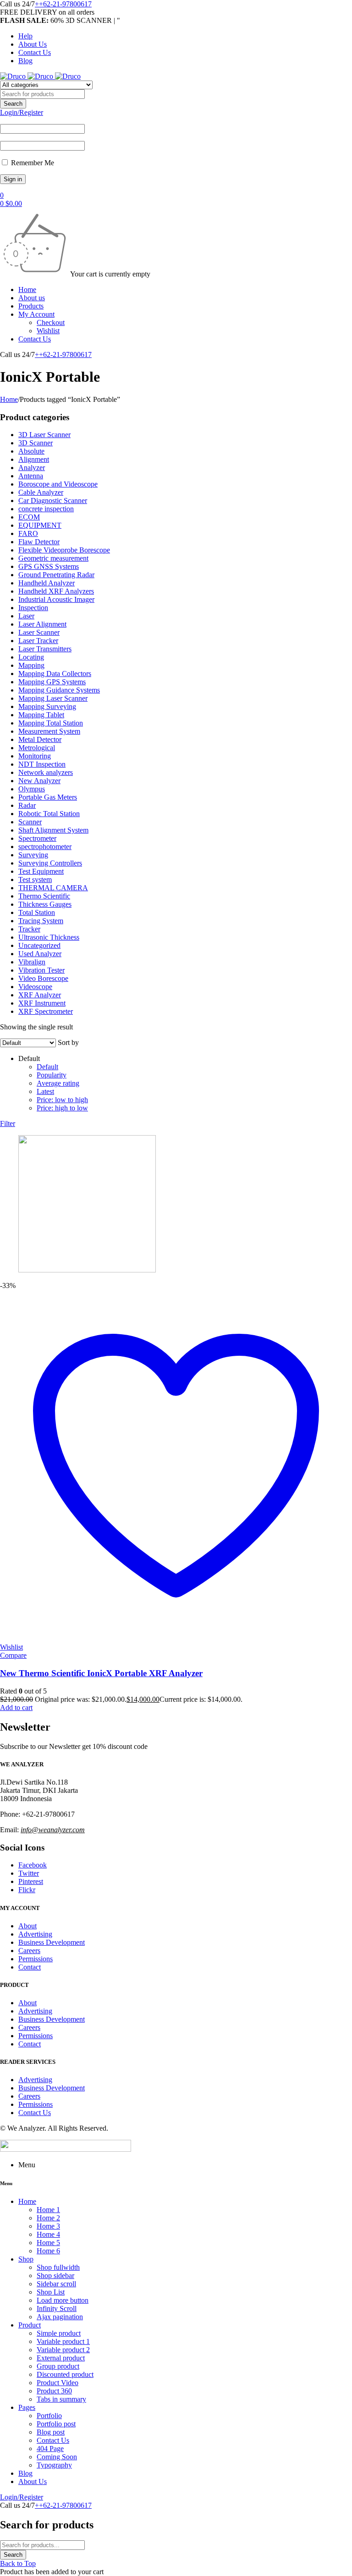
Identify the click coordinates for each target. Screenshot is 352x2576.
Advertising (35, 1934)
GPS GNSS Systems (49, 566)
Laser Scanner (39, 632)
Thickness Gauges (45, 904)
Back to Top (18, 2563)
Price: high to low (62, 1108)
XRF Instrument (42, 1003)
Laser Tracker (38, 641)
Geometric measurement (53, 558)
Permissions (36, 1959)
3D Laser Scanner (44, 435)
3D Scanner (36, 443)
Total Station (37, 912)
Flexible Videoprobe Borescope (64, 550)
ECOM (29, 517)
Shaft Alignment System (53, 830)
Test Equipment (41, 871)
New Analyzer (39, 781)
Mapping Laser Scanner (53, 698)
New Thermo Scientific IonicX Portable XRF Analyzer (101, 1673)
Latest (45, 1091)
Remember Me (32, 163)
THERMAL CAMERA (53, 888)
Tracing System (41, 921)
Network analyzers (46, 772)
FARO (28, 533)
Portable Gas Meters (48, 797)
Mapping (31, 665)
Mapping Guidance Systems (59, 690)
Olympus (32, 789)
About (27, 1926)
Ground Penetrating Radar (56, 575)
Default (47, 1067)
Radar (27, 805)
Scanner (30, 822)
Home (9, 399)
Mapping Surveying (47, 706)
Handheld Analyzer (47, 583)
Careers (29, 1951)
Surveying (33, 855)
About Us (33, 44)
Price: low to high (62, 1100)
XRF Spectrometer (46, 1011)
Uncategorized (39, 945)
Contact (30, 1967)
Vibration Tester (41, 970)
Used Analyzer (40, 954)
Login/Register (22, 112)
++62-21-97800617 (63, 4)
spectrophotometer (45, 847)
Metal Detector (40, 739)
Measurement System (49, 731)
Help (25, 36)
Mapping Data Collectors (55, 674)
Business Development (52, 1942)
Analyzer (32, 468)
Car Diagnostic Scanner (53, 501)
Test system (35, 879)
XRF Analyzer (40, 995)
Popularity (52, 1075)
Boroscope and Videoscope (58, 484)
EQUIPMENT (40, 525)
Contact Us (35, 52)
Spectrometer (37, 838)
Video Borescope (43, 978)
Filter (8, 1123)
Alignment (34, 459)
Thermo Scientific (44, 896)
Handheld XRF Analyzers (56, 591)
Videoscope (35, 987)
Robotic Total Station (49, 814)
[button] (16, 1707)
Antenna (31, 476)
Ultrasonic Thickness (49, 937)
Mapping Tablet (41, 715)
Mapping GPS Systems (52, 682)
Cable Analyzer (41, 492)
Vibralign (32, 962)
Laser (26, 616)
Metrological (37, 748)
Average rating (58, 1083)
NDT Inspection (42, 764)
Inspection (33, 608)
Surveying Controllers (50, 863)
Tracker (29, 929)
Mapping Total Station (51, 723)
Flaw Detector (39, 542)
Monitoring (35, 756)
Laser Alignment (42, 624)
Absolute (31, 451)
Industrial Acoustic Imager (56, 599)
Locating (31, 657)
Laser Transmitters (45, 649)
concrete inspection (46, 509)
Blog (25, 61)
